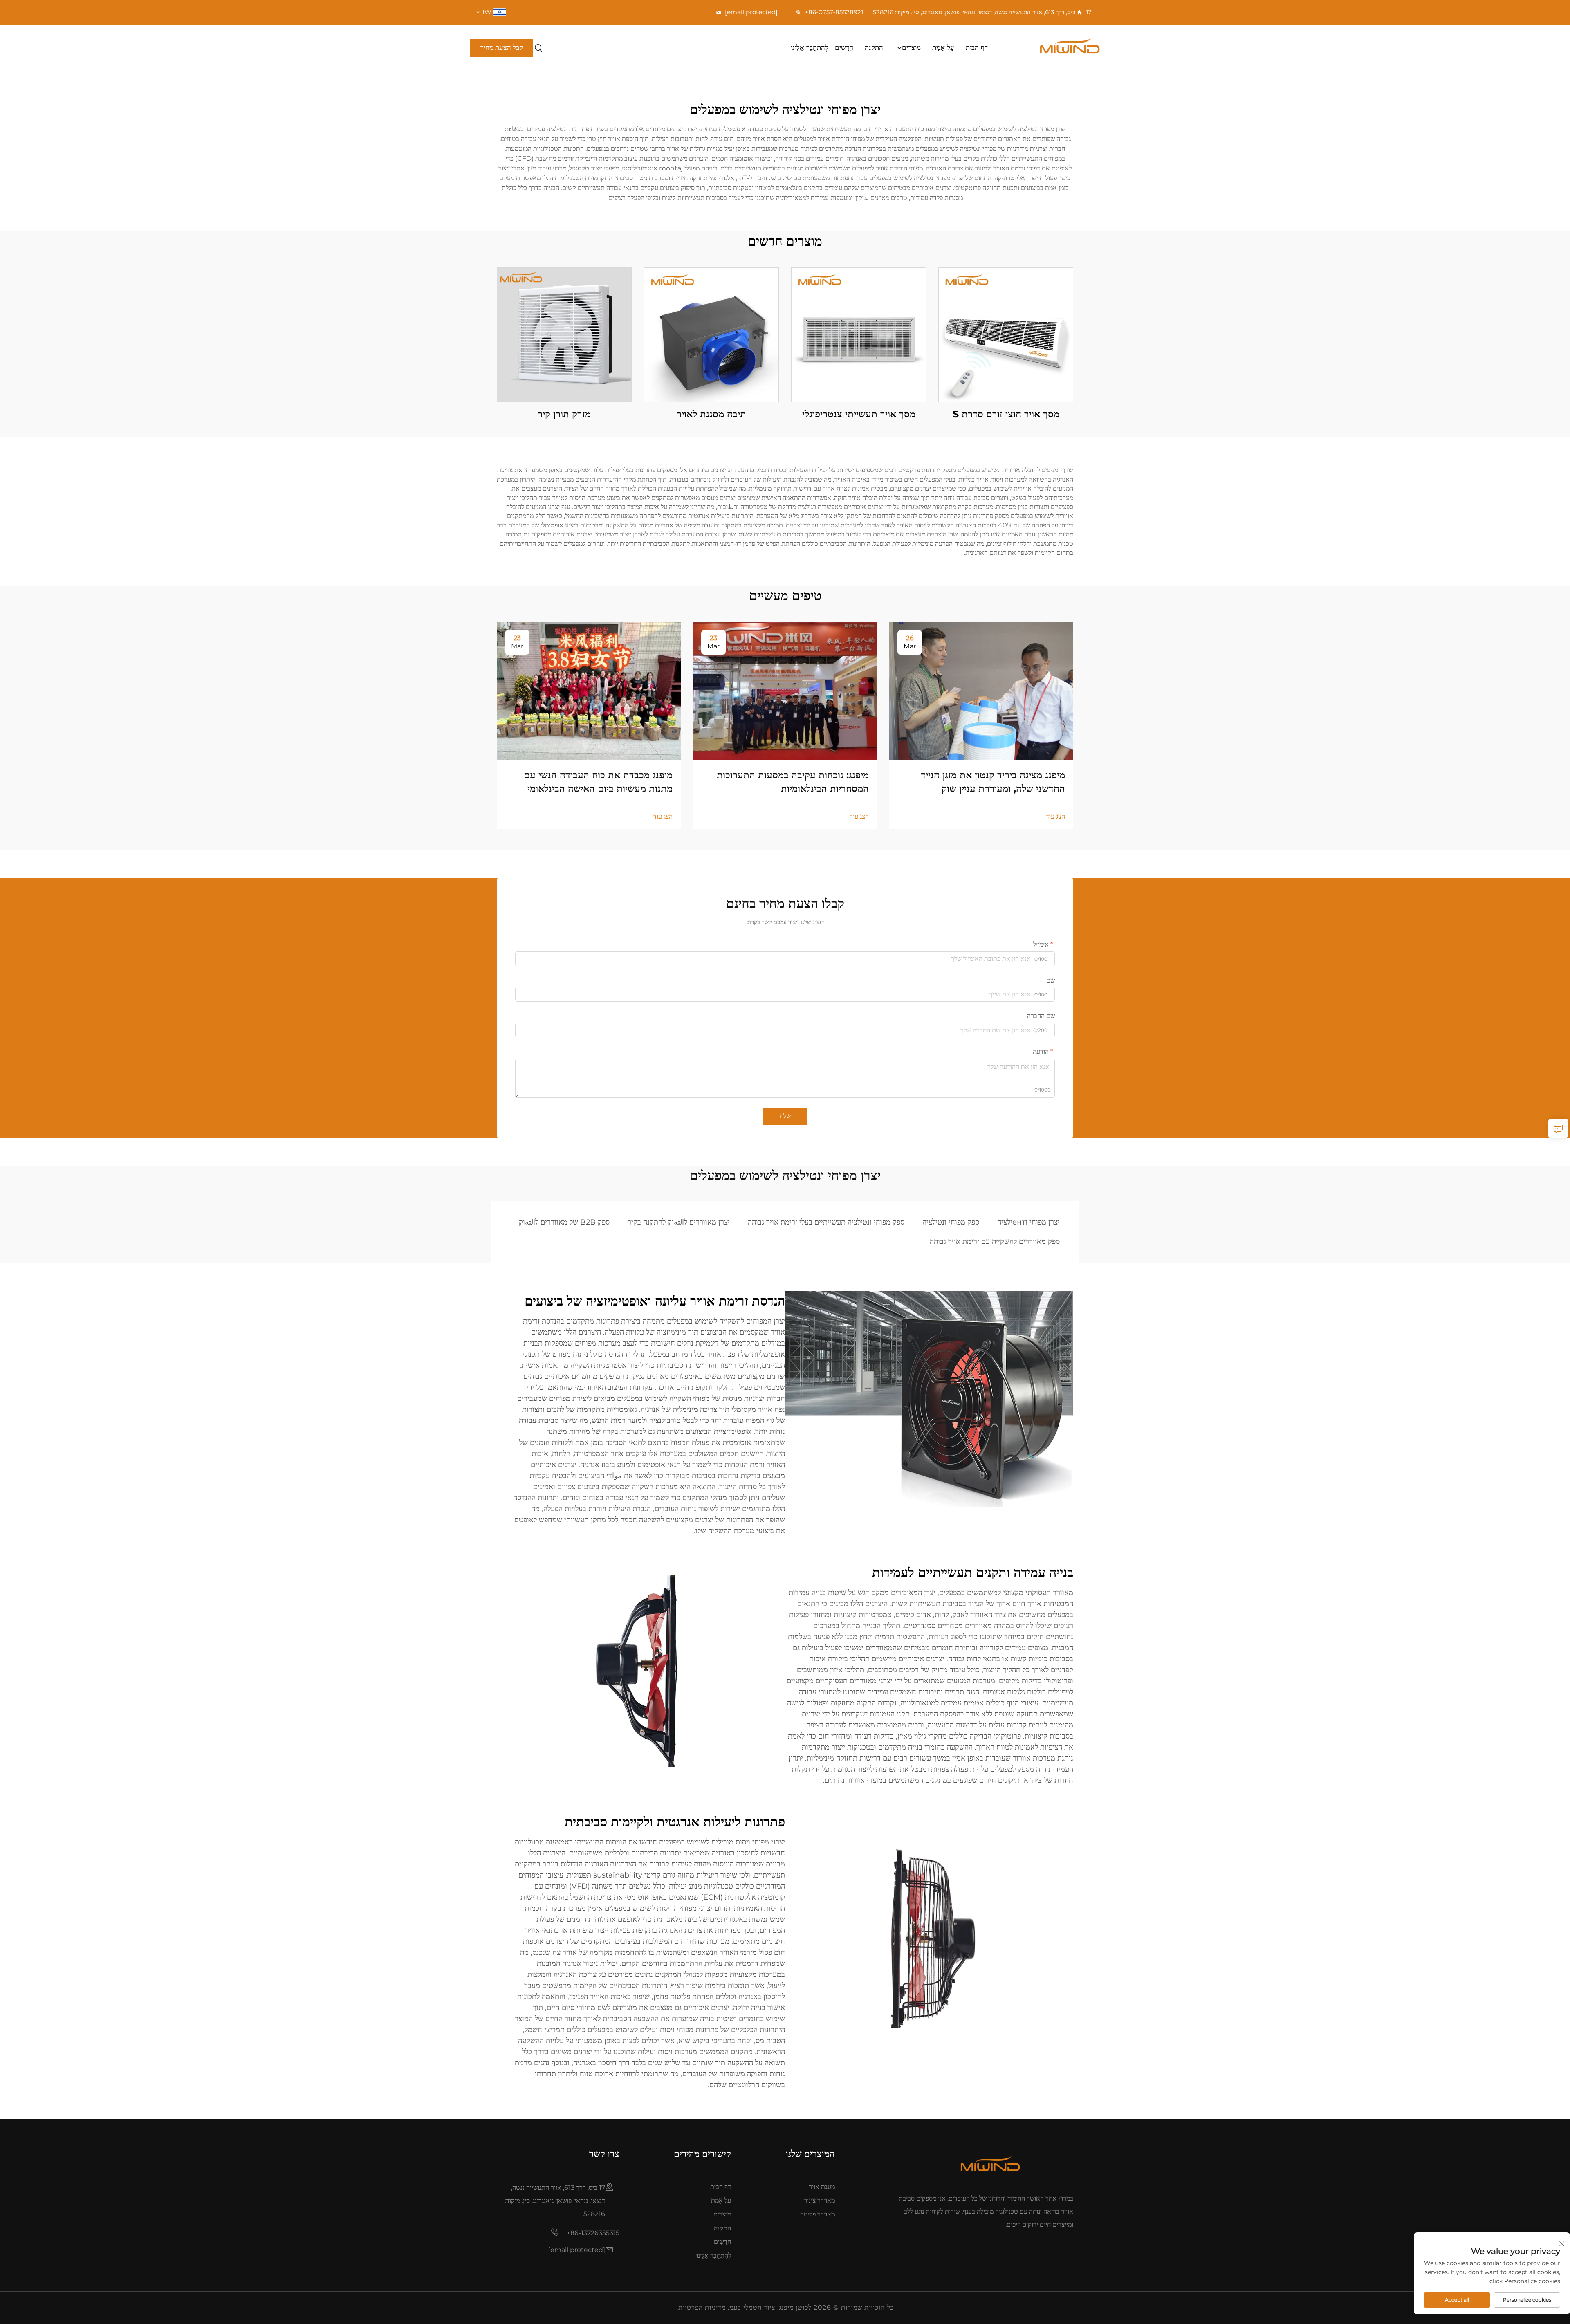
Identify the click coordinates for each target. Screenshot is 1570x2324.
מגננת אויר (822, 2187)
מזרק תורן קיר (564, 414)
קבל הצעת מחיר (502, 47)
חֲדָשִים (844, 47)
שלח (785, 1116)
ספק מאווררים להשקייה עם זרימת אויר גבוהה (995, 1241)
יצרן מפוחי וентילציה (1028, 1222)
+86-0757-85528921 (833, 12)
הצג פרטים (1006, 335)
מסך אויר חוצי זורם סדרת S (1006, 414)
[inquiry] (1558, 1128)
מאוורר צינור (819, 2200)
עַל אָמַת (943, 47)
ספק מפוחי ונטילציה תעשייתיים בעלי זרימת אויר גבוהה (826, 1222)
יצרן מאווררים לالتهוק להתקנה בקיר (679, 1222)
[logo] (1052, 48)
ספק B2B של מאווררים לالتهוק (564, 1222)
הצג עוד (1055, 816)
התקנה (874, 47)
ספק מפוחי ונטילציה (951, 1222)
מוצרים (911, 47)
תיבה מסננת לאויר (711, 414)
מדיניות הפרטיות (702, 2307)
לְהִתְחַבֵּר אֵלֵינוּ (810, 47)
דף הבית (977, 47)
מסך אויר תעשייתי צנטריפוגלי (859, 414)
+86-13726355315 (592, 2233)
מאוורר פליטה (818, 2214)
